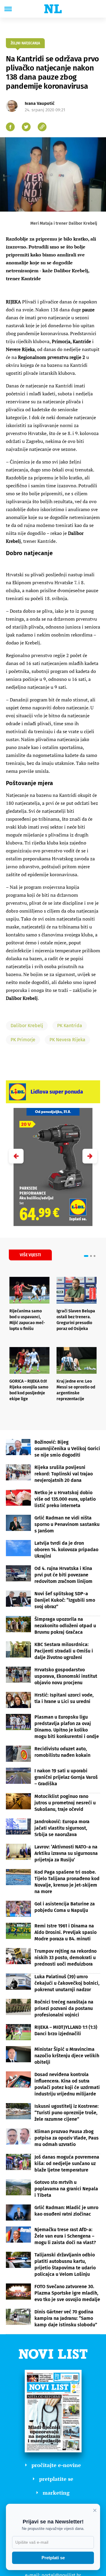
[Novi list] (53, 9)
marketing (56, 2493)
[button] (90, 1156)
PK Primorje (23, 1040)
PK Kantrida (70, 1026)
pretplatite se (56, 2479)
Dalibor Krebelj (27, 1026)
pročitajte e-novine (56, 2465)
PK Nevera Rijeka (67, 1040)
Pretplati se (53, 2558)
